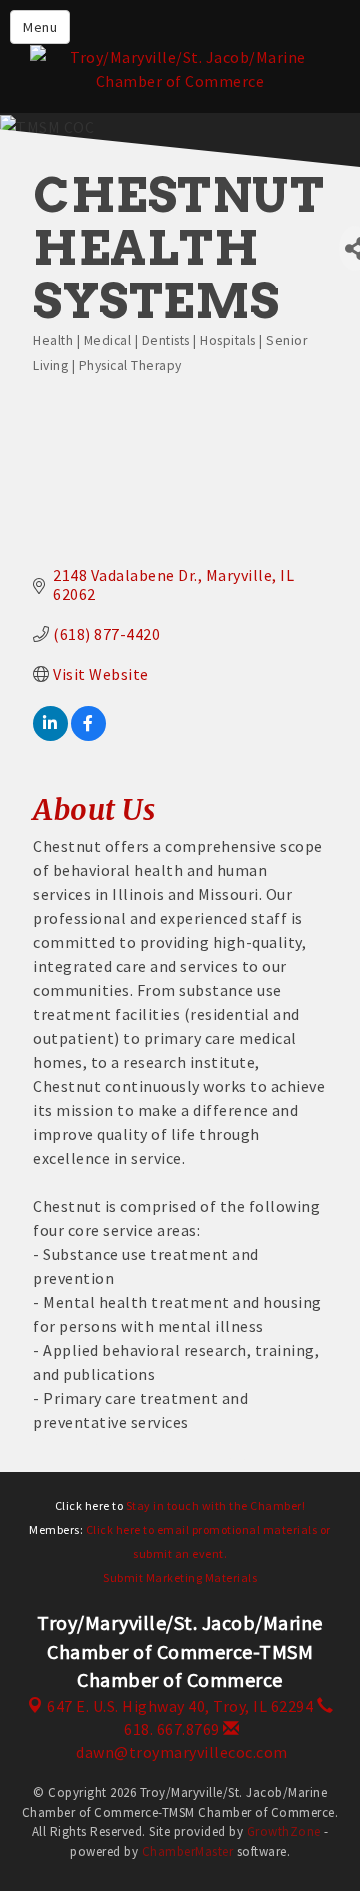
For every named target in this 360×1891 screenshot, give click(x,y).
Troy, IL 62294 (180, 1706)
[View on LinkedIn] (50, 735)
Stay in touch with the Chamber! (216, 1505)
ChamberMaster (188, 1851)
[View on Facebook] (88, 735)
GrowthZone (284, 1831)
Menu (40, 27)
